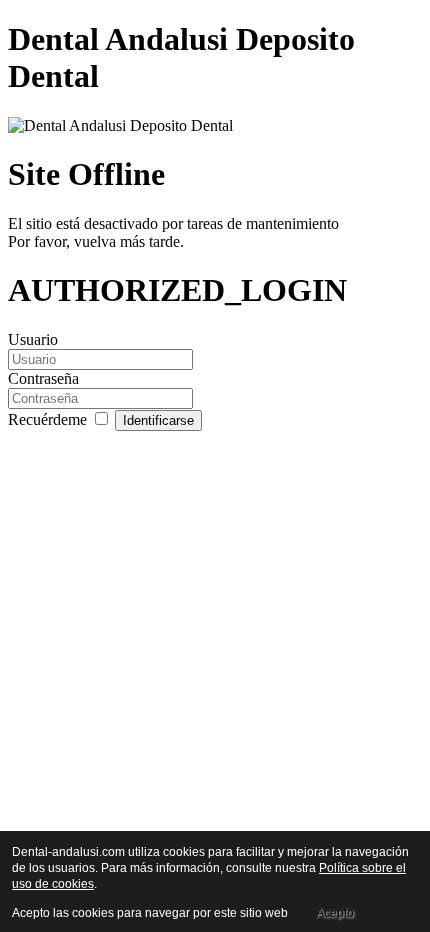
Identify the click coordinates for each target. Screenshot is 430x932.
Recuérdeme (49, 419)
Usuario (33, 339)
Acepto (335, 913)
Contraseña (43, 378)
